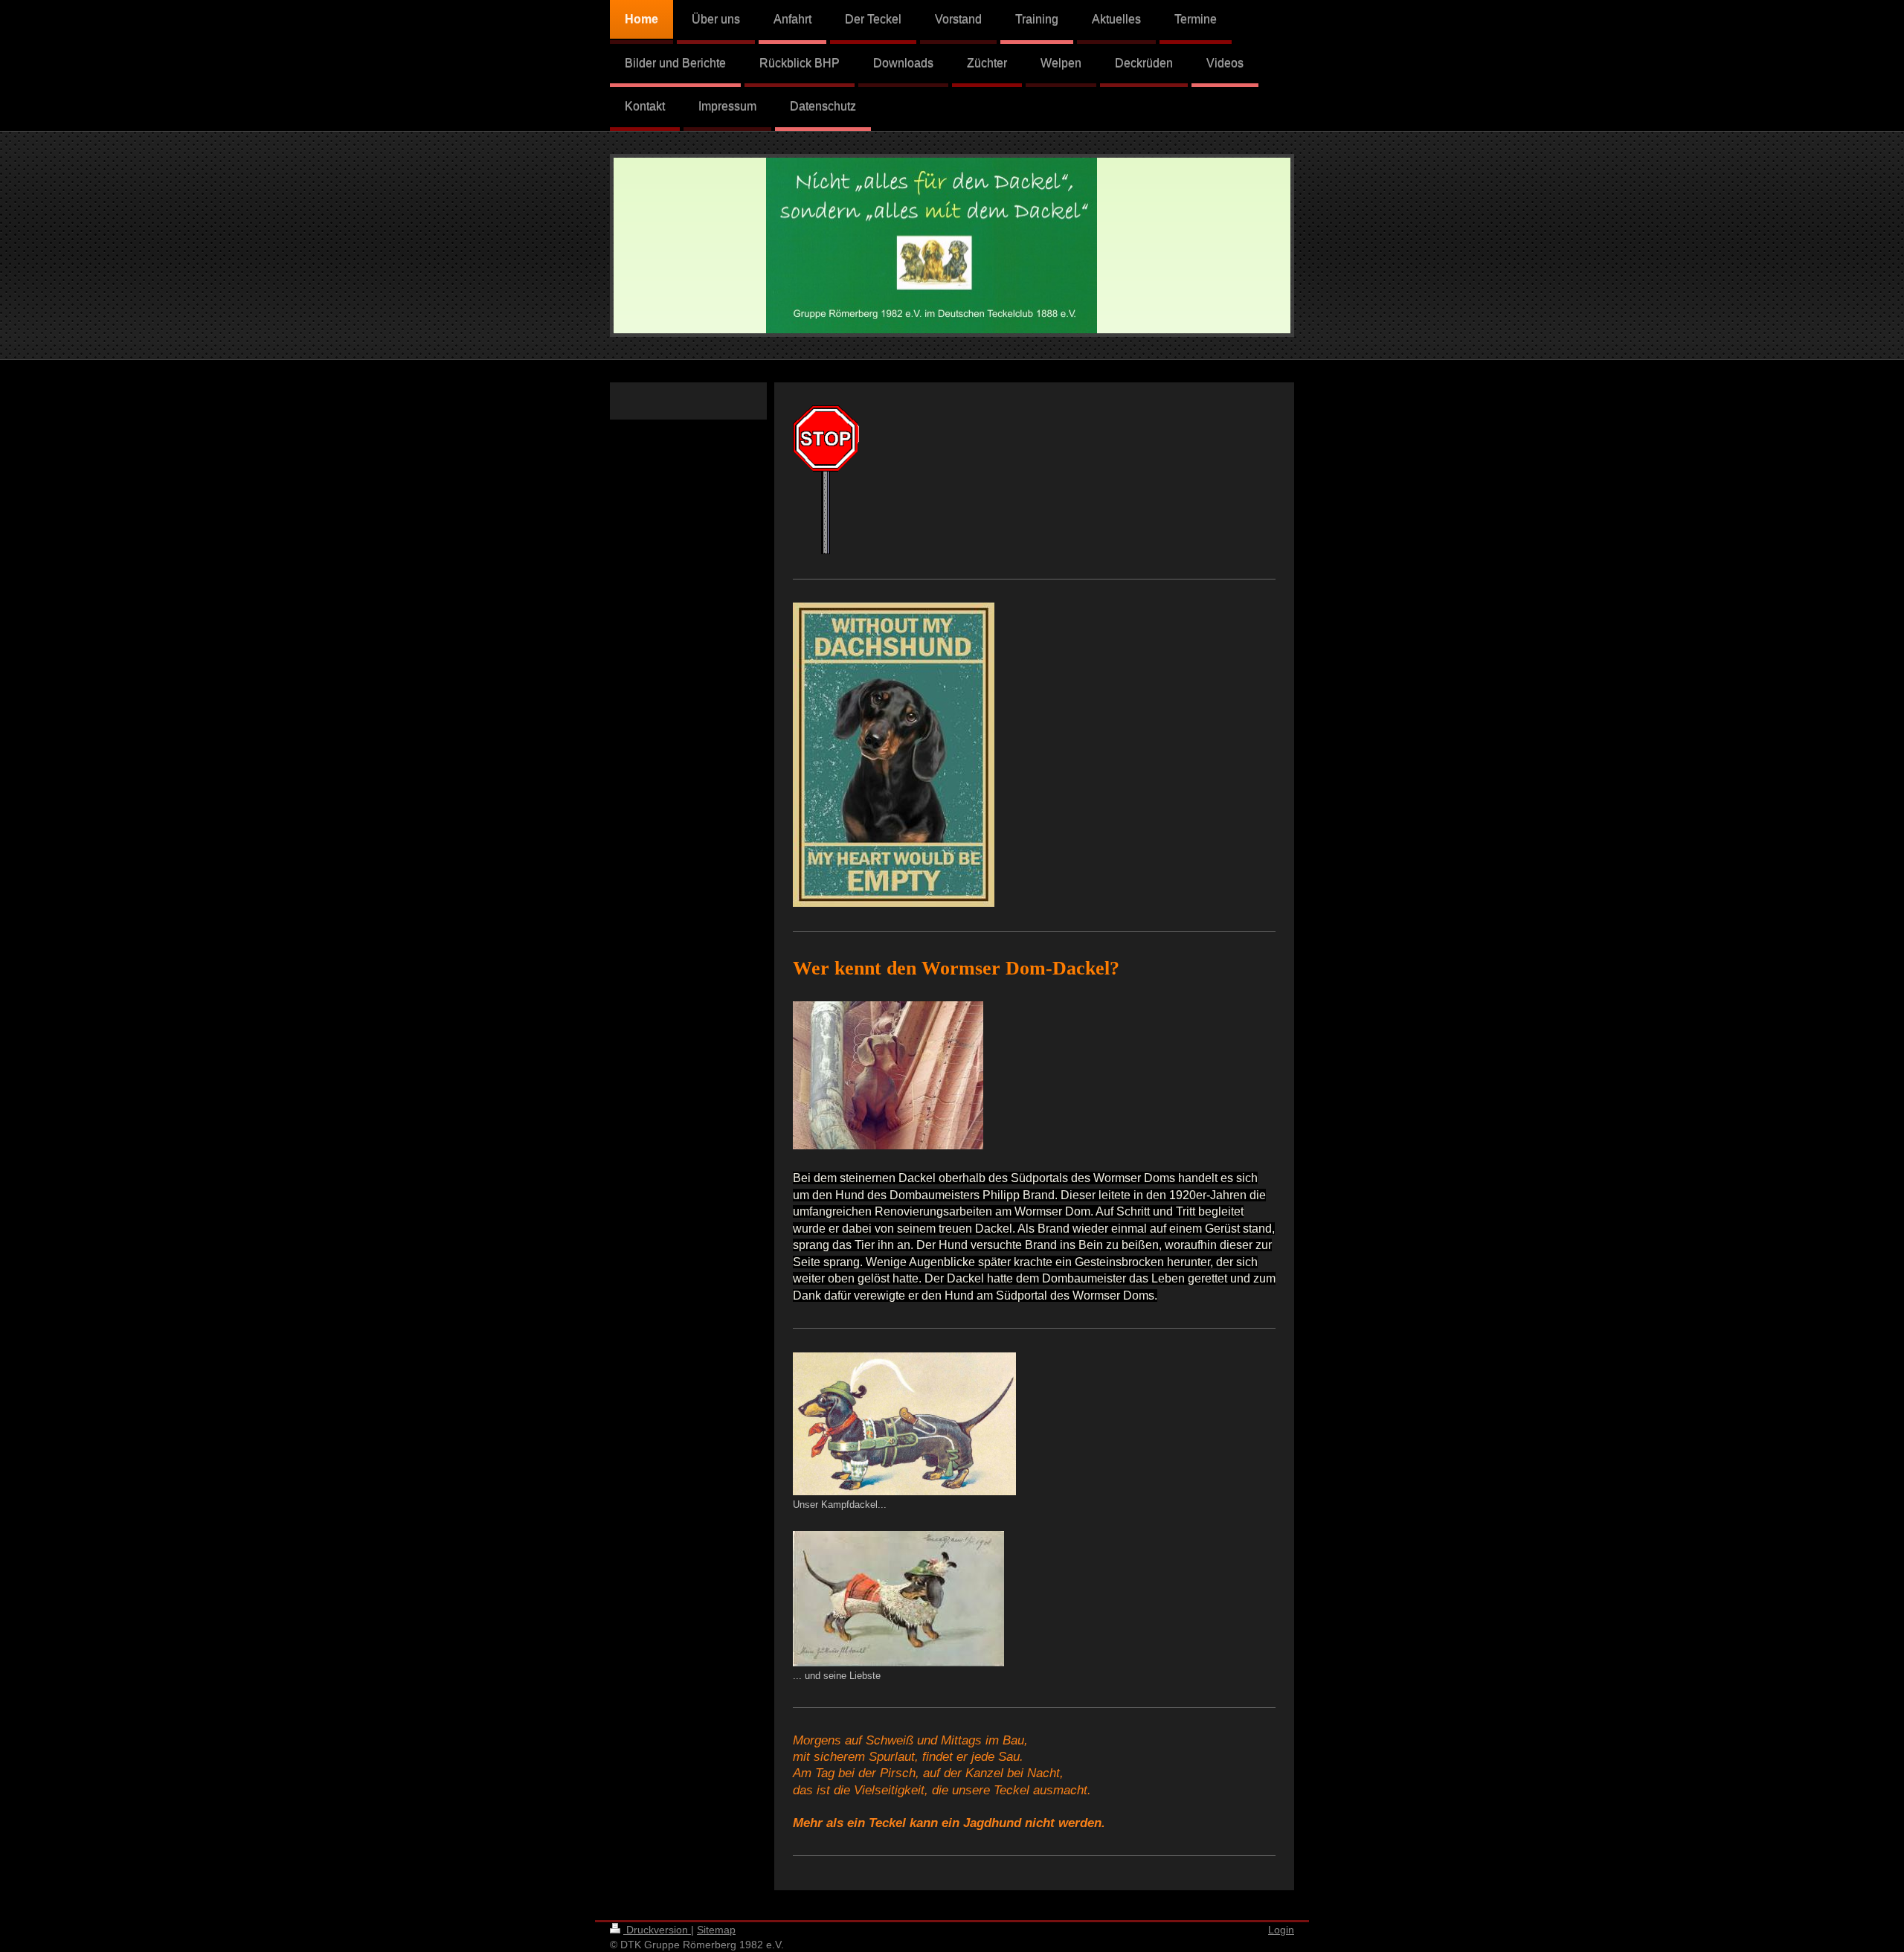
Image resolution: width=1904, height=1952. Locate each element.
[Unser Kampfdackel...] (904, 1424)
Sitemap (716, 1930)
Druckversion (657, 1930)
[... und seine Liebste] (898, 1599)
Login (1281, 1930)
